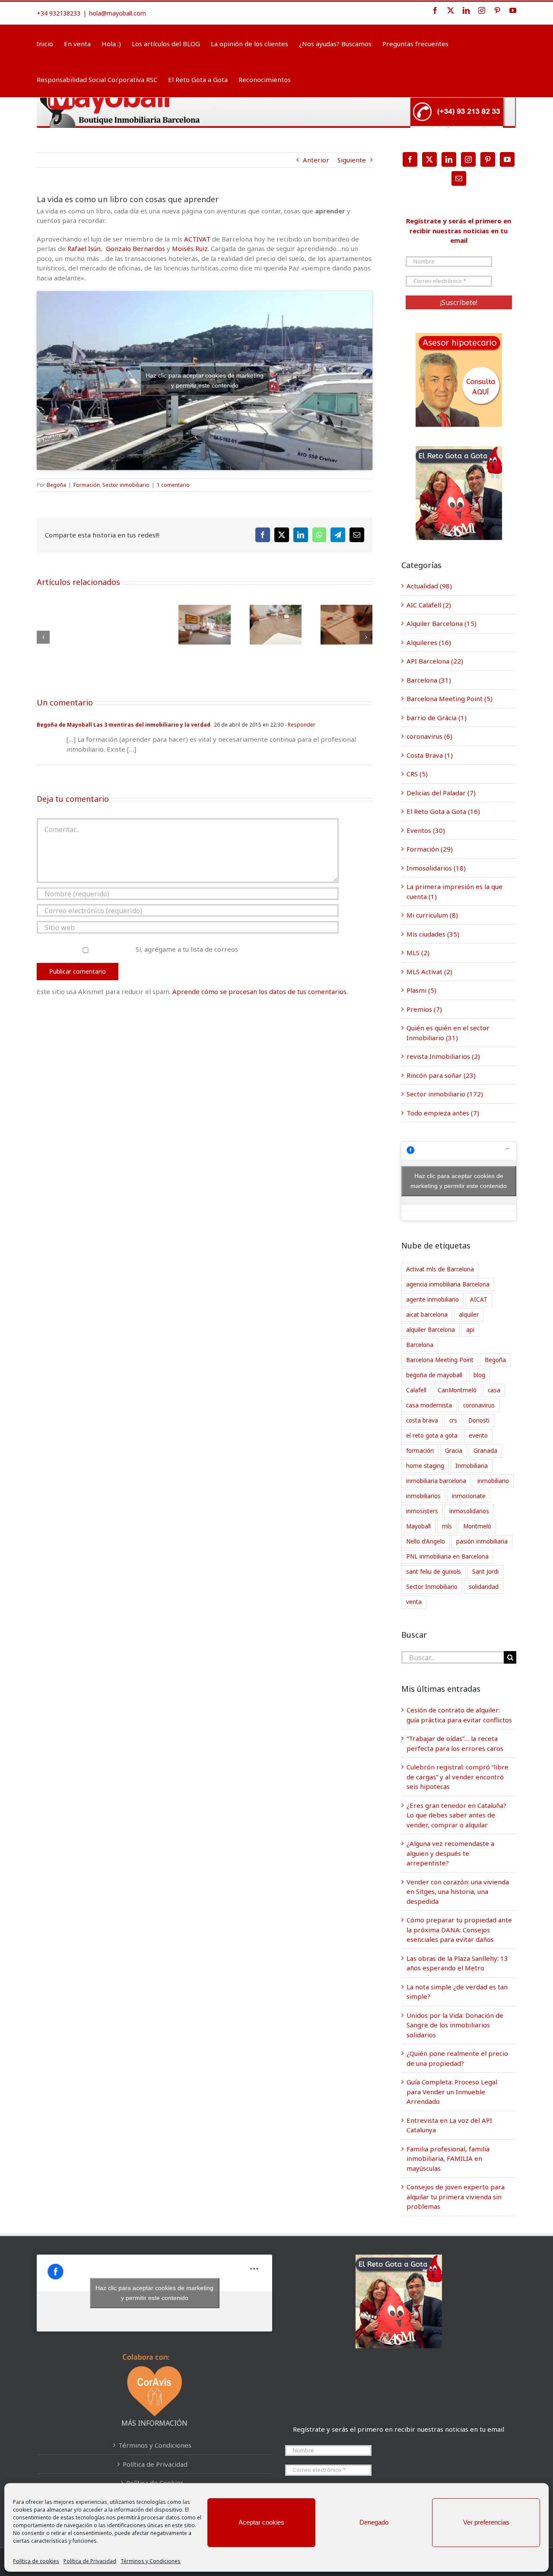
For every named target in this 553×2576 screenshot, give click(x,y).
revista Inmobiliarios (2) (443, 1056)
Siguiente (352, 160)
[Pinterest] (488, 159)
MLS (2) (418, 953)
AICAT (479, 1299)
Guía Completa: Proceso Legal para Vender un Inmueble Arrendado (452, 2092)
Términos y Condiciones (151, 2561)
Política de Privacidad (90, 2561)
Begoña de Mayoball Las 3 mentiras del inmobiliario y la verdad (124, 725)
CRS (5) (417, 774)
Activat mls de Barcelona (440, 1269)
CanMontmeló (457, 1390)
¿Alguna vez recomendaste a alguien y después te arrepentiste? (450, 1853)
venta (414, 1602)
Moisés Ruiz (190, 248)
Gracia (454, 1451)
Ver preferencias (486, 2522)
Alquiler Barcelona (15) (442, 623)
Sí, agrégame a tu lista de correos (186, 949)
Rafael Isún (84, 248)
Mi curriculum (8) (432, 915)
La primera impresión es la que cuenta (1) (454, 891)
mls (447, 1526)
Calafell (416, 1390)
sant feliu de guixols (434, 1572)
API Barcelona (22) (435, 661)
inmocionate (469, 1496)
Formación (87, 485)
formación (420, 1451)
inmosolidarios (469, 1511)
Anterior (316, 160)
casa (494, 1390)
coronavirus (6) (429, 736)
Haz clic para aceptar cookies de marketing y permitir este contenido (205, 380)
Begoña (56, 485)
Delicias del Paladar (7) (441, 793)
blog (479, 1375)
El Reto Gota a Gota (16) (443, 811)
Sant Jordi (485, 1572)
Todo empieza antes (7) (443, 1113)
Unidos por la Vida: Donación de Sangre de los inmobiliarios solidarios (455, 2025)
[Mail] (459, 178)
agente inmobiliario (432, 1299)
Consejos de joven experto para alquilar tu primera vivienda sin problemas (456, 2196)
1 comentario (173, 485)
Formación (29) (430, 849)
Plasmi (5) (421, 990)
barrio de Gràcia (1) (437, 718)
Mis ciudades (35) (433, 934)
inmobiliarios (423, 1496)
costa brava (422, 1420)
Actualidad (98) (429, 586)
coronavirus (479, 1405)
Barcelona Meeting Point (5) (450, 699)
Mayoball (418, 1526)
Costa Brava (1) (430, 755)
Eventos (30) (426, 830)
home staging (425, 1466)
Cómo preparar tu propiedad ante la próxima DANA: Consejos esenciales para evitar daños (459, 1930)
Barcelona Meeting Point (440, 1360)
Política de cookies (36, 2561)
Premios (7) (424, 1009)
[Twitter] (429, 159)
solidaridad (484, 1587)
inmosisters (422, 1511)
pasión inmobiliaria (482, 1541)
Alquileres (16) (429, 642)
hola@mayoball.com (118, 13)
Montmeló (477, 1526)
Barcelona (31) (429, 680)
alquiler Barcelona (431, 1330)
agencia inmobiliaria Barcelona (448, 1284)
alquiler (469, 1315)
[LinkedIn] (449, 159)
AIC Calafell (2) (429, 605)
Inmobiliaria (472, 1466)
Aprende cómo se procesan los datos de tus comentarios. (260, 991)
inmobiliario (493, 1481)
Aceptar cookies (261, 2522)
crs (453, 1420)
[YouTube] (507, 159)
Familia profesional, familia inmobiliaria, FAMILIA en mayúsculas (448, 2158)
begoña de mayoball (434, 1375)
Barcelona (420, 1345)
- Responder (299, 725)
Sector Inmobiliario (432, 1587)
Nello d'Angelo (426, 1541)
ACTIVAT (198, 239)
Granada (485, 1451)
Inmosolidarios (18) (436, 868)
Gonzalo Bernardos (135, 248)
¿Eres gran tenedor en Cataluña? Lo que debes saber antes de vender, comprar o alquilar (456, 1815)
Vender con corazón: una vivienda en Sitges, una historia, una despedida (458, 1892)
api (470, 1330)
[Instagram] (468, 159)
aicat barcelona (427, 1315)
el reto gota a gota (432, 1436)
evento (478, 1436)
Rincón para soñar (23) (441, 1075)
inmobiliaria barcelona (436, 1481)
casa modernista (429, 1405)
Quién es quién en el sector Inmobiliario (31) (448, 1033)
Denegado (374, 2522)
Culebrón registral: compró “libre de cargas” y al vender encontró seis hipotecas (458, 1777)
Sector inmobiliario (126, 485)
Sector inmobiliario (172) (445, 1094)
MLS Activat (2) (429, 972)
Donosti (479, 1420)
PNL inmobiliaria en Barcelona (447, 1556)
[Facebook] (410, 159)
